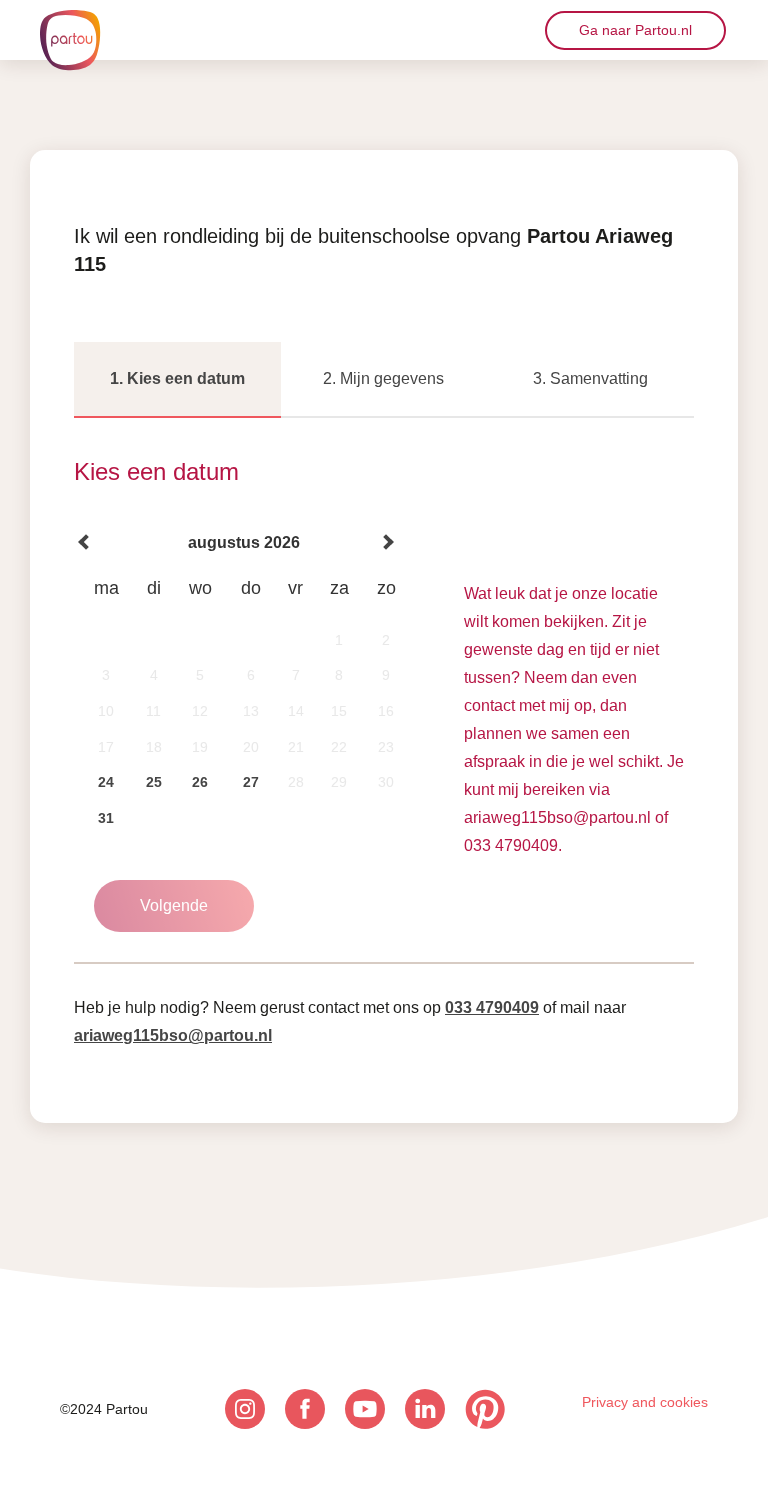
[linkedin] (425, 1409)
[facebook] (305, 1409)
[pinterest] (485, 1409)
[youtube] (365, 1409)
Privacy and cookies (645, 1402)
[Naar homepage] (70, 40)
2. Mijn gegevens (383, 378)
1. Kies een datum (177, 378)
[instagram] (245, 1409)
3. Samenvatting (590, 378)
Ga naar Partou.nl (635, 30)
